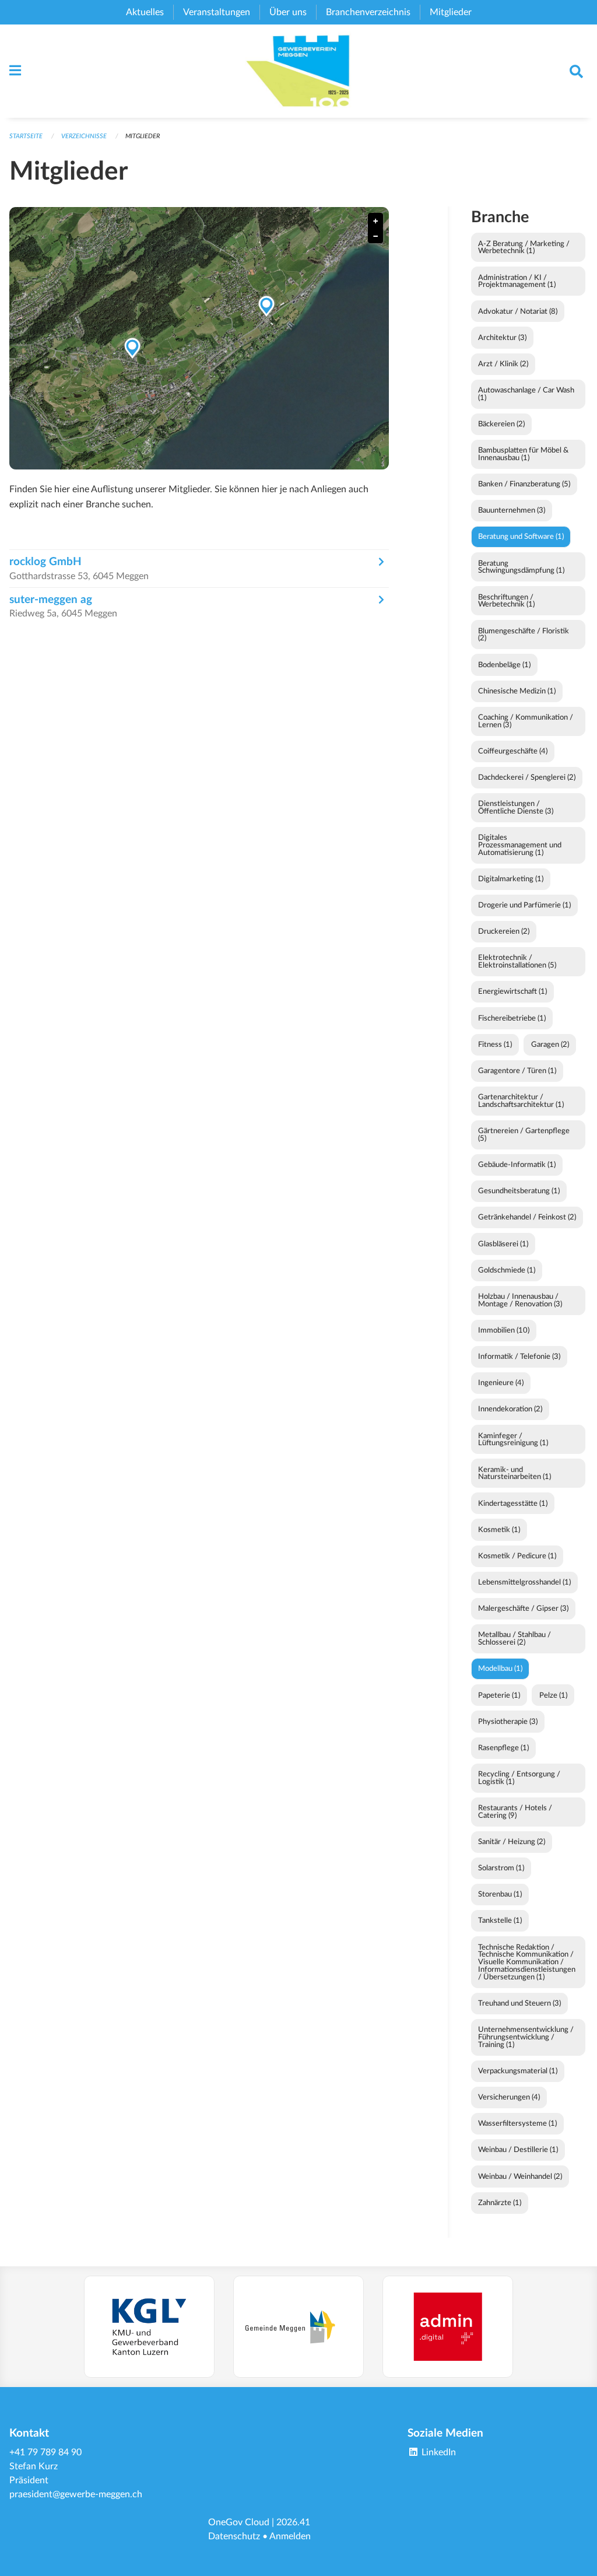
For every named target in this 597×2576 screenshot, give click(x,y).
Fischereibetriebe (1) (512, 1018)
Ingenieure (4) (501, 1383)
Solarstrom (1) (501, 1868)
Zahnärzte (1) (500, 2203)
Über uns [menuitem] (288, 12)
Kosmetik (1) (499, 1530)
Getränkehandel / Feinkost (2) (527, 1217)
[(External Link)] (149, 2327)
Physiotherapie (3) (508, 1722)
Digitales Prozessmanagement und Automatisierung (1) (520, 845)
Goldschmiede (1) (507, 1270)
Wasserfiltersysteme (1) (517, 2123)
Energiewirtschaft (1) (512, 991)
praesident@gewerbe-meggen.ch (76, 2494)
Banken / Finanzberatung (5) (524, 484)
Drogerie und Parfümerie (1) (524, 905)
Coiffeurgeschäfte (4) (513, 751)
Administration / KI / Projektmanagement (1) (517, 281)
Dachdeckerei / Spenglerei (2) (527, 777)
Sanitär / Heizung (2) (512, 1842)
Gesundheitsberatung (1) (519, 1191)
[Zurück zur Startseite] (299, 71)
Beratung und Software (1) (521, 537)
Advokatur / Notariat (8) (518, 311)
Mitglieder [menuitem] (451, 12)
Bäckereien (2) (501, 424)
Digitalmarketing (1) (511, 879)
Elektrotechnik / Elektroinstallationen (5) (517, 961)
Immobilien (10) (504, 1330)
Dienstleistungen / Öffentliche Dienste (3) (516, 807)
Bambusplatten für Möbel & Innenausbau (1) (523, 454)
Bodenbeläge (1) (504, 665)
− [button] (375, 236)
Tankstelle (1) (500, 1920)
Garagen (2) (550, 1045)
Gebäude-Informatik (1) (517, 1165)
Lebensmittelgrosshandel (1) (524, 1582)
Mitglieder (143, 136)
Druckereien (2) (504, 931)
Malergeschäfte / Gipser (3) (523, 1608)
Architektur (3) (502, 338)
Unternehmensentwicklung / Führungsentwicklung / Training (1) (526, 2037)
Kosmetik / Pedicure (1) (517, 1556)
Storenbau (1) (500, 1894)
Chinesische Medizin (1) (517, 691)
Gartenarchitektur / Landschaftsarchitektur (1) (521, 1101)
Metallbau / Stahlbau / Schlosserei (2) (515, 1639)
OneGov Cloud (239, 2522)
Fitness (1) (495, 1045)
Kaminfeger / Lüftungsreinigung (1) (513, 1440)
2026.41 (293, 2522)
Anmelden (290, 2536)
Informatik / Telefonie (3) (519, 1357)
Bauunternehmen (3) (512, 510)
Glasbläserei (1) (503, 1244)
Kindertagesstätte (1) (513, 1503)
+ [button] (375, 221)
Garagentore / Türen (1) (517, 1071)
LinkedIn (438, 2452)
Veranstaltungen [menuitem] (217, 12)
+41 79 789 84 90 (45, 2452)
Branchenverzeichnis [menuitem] (368, 12)
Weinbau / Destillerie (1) (518, 2150)
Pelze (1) (553, 1695)
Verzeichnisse (84, 136)
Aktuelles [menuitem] (145, 12)
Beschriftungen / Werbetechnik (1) (506, 601)
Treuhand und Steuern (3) (519, 2003)
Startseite (26, 136)
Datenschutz (234, 2536)
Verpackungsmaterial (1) (518, 2071)
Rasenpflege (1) (503, 1748)
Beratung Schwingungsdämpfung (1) (521, 567)
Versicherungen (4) (509, 2097)
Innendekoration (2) (510, 1409)
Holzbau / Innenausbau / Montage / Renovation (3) (520, 1300)
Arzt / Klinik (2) (503, 364)
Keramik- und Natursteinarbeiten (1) (515, 1473)
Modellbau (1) (500, 1669)
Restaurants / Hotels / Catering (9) (515, 1812)
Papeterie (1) (499, 1695)
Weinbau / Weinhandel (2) (520, 2177)
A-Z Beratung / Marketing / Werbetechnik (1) (524, 248)
